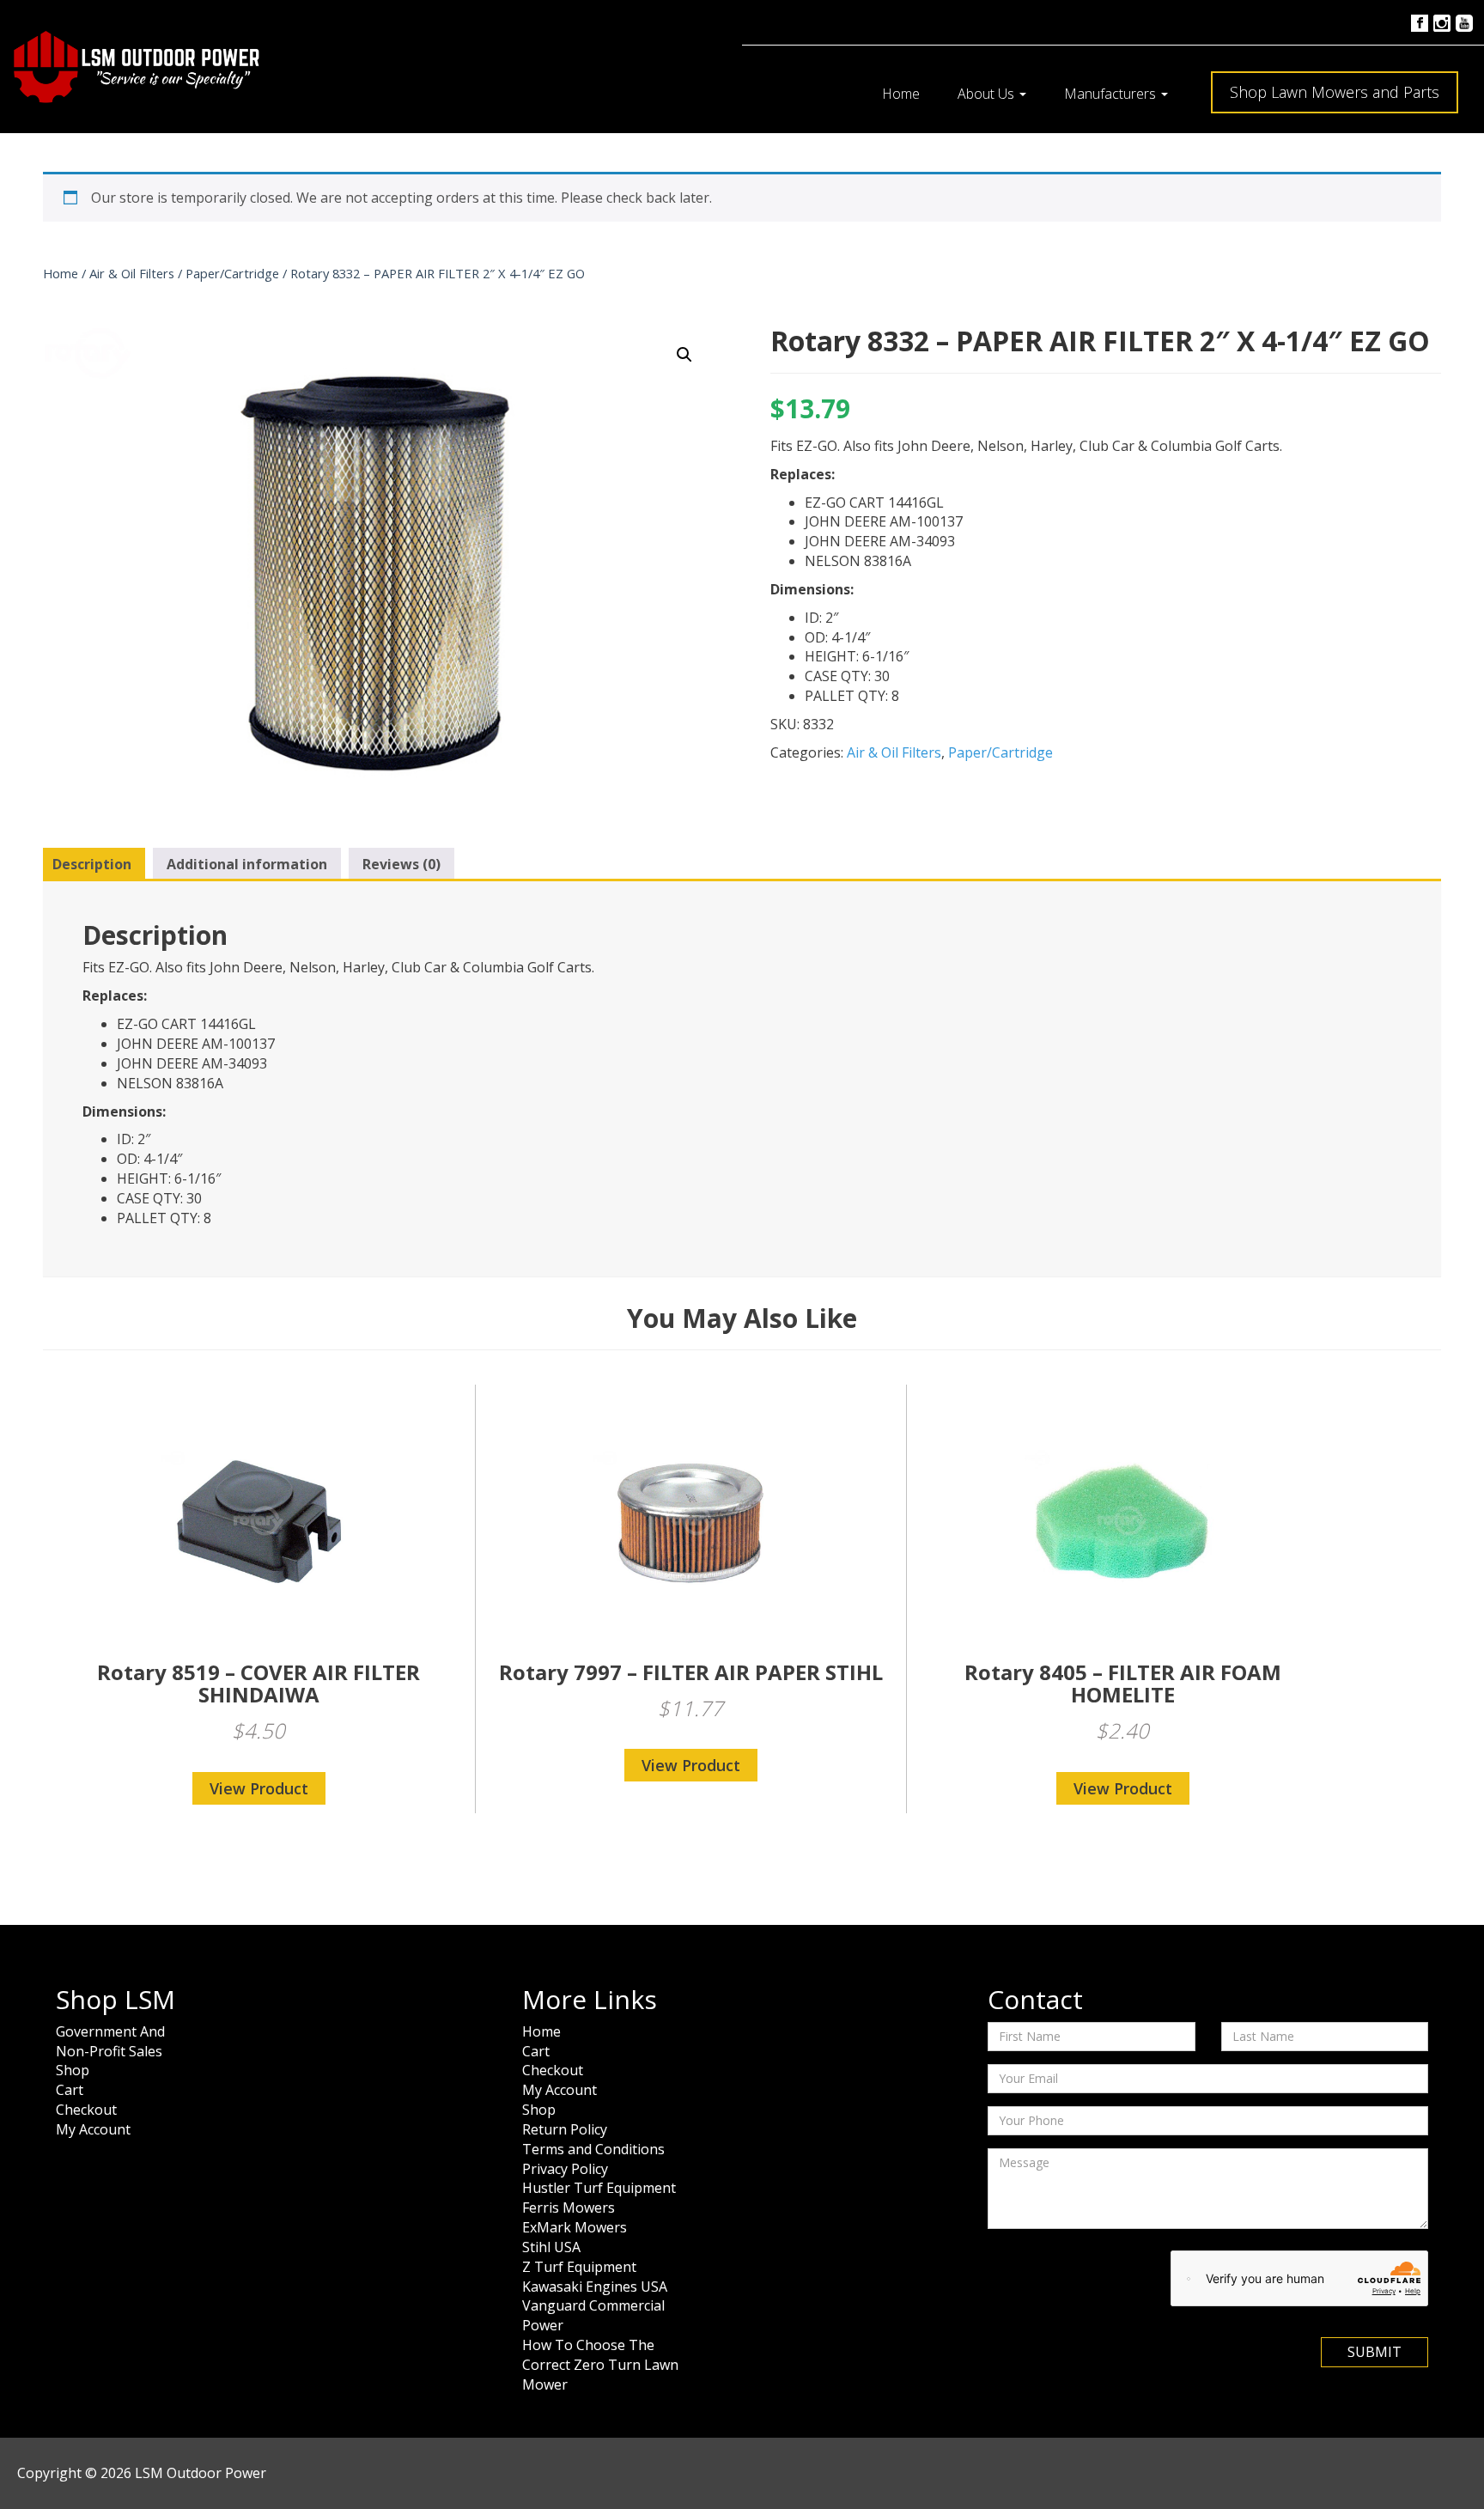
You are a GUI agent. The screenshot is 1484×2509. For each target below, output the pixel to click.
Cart (70, 2090)
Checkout (86, 2110)
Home (901, 94)
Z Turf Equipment (579, 2267)
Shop (73, 2070)
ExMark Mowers (575, 2227)
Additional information (247, 864)
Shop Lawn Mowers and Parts (1335, 92)
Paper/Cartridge (232, 273)
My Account (93, 2129)
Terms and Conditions (593, 2149)
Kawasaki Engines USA (595, 2287)
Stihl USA (551, 2247)
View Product (259, 1788)
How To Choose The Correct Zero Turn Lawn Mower (600, 2365)
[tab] (92, 865)
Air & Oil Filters (132, 273)
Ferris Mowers (569, 2208)
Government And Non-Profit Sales (110, 2041)
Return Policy (565, 2129)
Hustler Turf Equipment (599, 2188)
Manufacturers (1112, 94)
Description (92, 864)
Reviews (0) (401, 864)
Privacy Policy (565, 2169)
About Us (988, 94)
